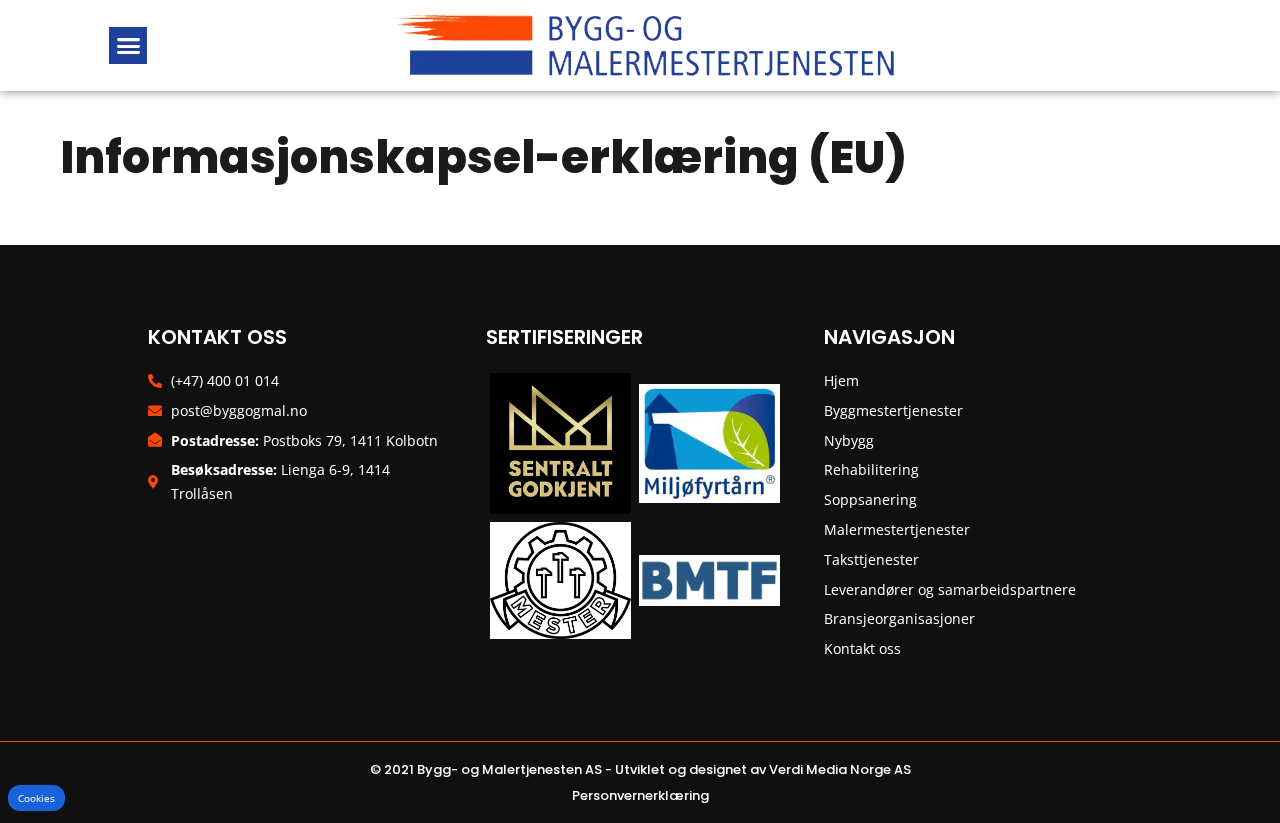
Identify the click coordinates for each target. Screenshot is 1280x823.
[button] (128, 46)
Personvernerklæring (640, 795)
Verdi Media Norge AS (840, 769)
